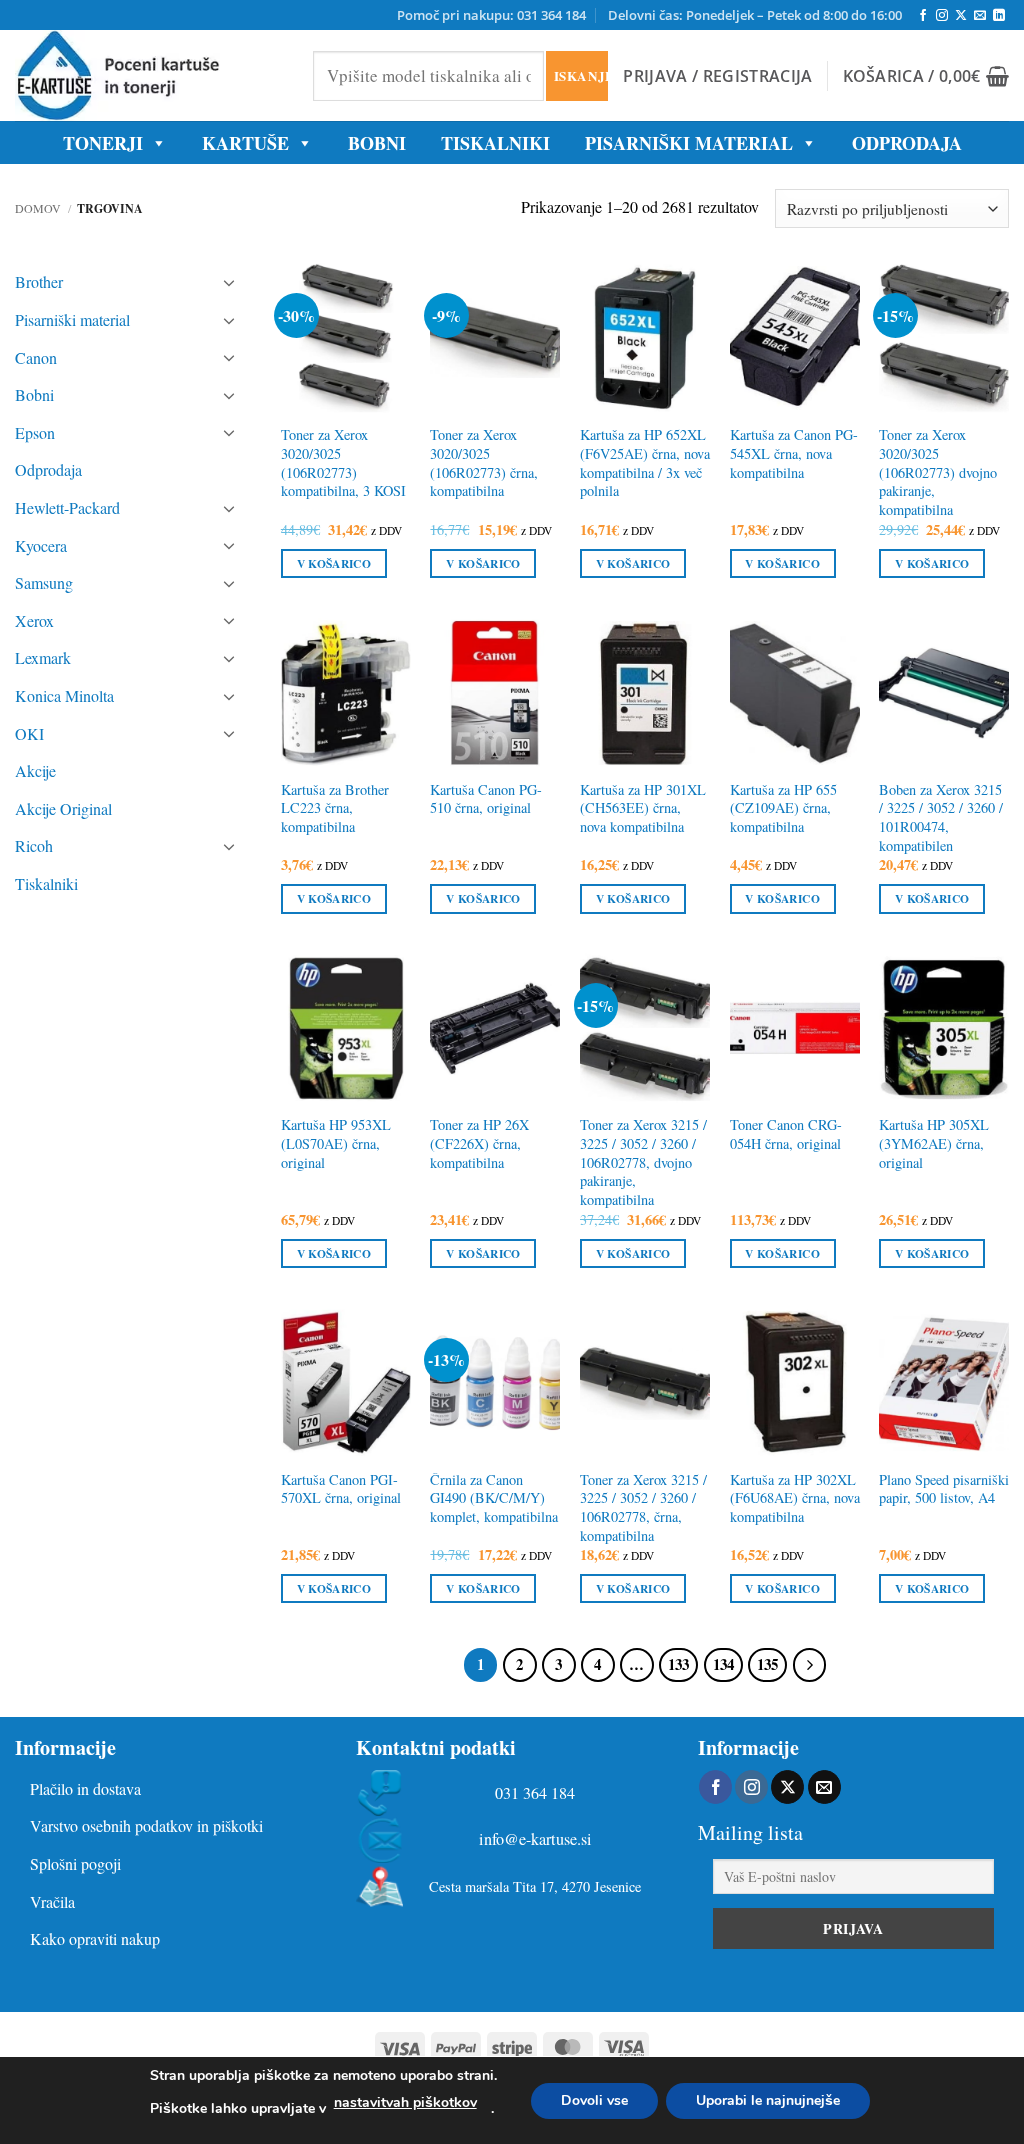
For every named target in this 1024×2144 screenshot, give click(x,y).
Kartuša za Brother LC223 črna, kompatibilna (335, 808)
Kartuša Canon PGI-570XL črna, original (341, 1489)
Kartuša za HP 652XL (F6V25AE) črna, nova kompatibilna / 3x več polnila (645, 463)
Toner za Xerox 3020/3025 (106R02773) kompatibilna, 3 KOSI (343, 463)
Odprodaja (48, 469)
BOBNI (377, 143)
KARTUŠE (245, 143)
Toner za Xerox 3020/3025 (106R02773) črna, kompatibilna (484, 463)
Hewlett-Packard (67, 507)
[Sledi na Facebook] (923, 16)
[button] (717, 76)
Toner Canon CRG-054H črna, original (786, 1134)
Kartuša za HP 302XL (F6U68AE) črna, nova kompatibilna (795, 1498)
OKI (29, 733)
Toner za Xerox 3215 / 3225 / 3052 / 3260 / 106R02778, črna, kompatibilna (643, 1508)
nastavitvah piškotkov (405, 2102)
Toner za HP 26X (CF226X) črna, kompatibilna (479, 1143)
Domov (38, 208)
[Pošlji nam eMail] (980, 16)
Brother (39, 281)
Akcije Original (63, 808)
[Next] (810, 1665)
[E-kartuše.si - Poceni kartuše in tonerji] (149, 75)
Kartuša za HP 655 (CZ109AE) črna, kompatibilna (783, 808)
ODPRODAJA (907, 143)
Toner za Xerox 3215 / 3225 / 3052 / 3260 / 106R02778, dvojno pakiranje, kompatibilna (643, 1162)
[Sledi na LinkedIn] (999, 16)
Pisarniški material (689, 143)
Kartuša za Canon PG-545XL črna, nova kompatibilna (794, 453)
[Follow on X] (961, 16)
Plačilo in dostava (85, 1788)
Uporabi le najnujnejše (768, 2100)
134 (723, 1664)
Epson (35, 432)
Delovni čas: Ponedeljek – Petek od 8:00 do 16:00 (755, 15)
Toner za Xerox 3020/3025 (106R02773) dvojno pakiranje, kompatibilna (938, 472)
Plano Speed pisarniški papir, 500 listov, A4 (944, 1489)
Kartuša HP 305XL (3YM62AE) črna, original (934, 1143)
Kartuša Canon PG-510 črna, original (486, 799)
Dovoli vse (594, 2100)
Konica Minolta (64, 695)
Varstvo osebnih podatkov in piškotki (146, 1825)
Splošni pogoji (75, 1863)
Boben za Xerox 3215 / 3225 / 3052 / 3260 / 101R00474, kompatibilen (941, 818)
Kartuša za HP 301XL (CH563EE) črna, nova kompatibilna (643, 808)
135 (767, 1664)
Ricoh (34, 845)
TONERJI (103, 143)
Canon (36, 357)
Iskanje (581, 75)
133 (678, 1664)
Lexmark (43, 657)
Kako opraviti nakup (95, 1938)
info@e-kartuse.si (535, 1839)
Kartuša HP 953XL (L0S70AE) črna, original (336, 1143)
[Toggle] (229, 282)
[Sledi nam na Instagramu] (942, 16)
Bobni (34, 394)
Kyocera (41, 545)
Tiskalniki (495, 143)
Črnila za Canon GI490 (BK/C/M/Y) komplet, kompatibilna (494, 1498)
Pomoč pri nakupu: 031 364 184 (491, 15)
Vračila (52, 1901)
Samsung (44, 582)
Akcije (35, 770)
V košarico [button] (334, 563)
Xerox (34, 620)
